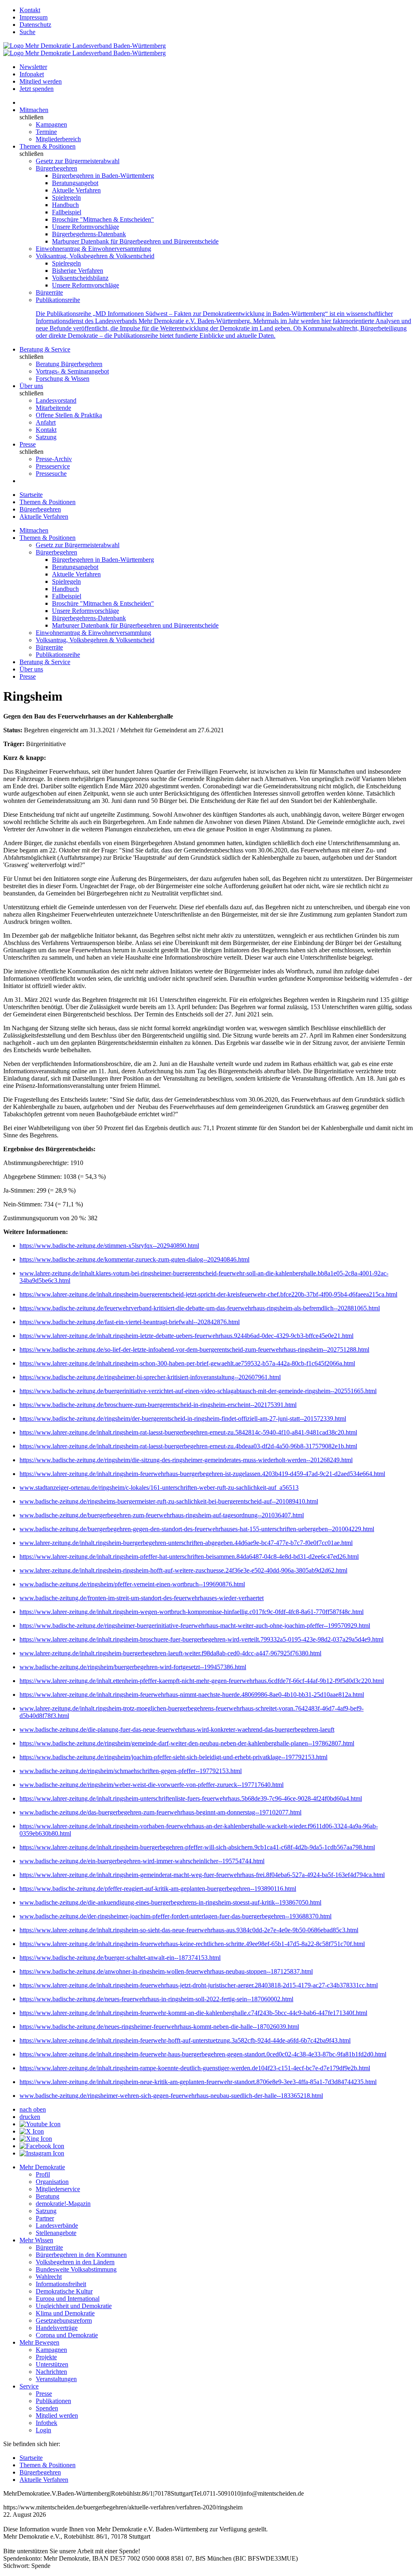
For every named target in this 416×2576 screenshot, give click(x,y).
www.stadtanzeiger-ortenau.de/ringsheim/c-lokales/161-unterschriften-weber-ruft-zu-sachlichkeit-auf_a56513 (159, 1488)
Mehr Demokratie (42, 2167)
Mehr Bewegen (39, 2342)
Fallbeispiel (67, 212)
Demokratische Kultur (64, 2291)
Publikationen (53, 2401)
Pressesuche (51, 474)
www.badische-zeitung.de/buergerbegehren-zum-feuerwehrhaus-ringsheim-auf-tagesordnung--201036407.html (162, 1515)
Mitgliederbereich (58, 139)
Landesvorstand (56, 400)
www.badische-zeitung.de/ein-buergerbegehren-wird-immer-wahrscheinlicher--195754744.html (142, 1861)
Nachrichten (51, 2372)
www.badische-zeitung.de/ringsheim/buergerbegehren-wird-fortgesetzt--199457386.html (133, 1667)
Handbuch (65, 205)
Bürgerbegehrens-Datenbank (89, 234)
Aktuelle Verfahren (76, 190)
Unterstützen (52, 2364)
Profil (43, 2174)
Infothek (47, 2423)
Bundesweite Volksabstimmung (76, 2269)
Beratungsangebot (75, 183)
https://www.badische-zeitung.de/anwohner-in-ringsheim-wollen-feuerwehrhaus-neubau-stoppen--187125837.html (166, 1971)
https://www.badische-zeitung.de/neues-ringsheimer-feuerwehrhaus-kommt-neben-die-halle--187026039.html (159, 2027)
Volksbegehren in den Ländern (75, 2262)
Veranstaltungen (56, 2379)
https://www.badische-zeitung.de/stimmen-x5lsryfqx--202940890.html (109, 1246)
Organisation (52, 2182)
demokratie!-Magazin (63, 2204)
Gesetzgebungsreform (64, 2320)
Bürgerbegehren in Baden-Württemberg (103, 176)
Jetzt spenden (37, 89)
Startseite (31, 495)
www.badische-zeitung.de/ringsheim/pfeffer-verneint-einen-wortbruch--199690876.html (132, 1584)
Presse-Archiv (54, 459)
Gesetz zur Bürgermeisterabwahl (78, 161)
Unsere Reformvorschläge (86, 227)
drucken (30, 2117)
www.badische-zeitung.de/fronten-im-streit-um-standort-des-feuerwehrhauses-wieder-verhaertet (142, 1598)
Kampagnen (51, 124)
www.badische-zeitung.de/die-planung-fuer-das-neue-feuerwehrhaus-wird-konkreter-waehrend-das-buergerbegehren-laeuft (177, 1729)
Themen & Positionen (48, 146)
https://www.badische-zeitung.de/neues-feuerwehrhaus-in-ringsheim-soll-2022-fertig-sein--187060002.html (156, 1999)
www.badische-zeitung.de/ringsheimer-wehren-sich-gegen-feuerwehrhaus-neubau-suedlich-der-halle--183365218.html (171, 2096)
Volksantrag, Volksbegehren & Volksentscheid (95, 256)
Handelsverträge (57, 2328)
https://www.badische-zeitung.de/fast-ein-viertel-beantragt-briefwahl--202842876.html (130, 1322)
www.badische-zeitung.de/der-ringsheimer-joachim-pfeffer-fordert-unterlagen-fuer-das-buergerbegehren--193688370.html (175, 1916)
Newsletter (33, 67)
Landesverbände (57, 2225)
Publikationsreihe (58, 300)
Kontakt (30, 10)
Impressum (34, 17)
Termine (46, 132)
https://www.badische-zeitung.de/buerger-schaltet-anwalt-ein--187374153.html (120, 1958)
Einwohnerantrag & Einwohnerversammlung (93, 249)
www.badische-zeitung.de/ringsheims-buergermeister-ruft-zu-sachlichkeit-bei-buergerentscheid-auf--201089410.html (169, 1501)
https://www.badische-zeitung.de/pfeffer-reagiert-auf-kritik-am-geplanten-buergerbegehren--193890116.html (158, 1889)
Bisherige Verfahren (78, 271)
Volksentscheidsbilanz (80, 278)
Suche (27, 32)
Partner (45, 2218)
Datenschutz (35, 25)
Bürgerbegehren (56, 168)
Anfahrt (46, 422)
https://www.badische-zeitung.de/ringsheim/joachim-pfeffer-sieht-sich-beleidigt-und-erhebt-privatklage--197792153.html (173, 1757)
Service (29, 2386)
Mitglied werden (41, 81)
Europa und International (68, 2299)
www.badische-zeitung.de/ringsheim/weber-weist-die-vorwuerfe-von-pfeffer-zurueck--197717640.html (152, 1785)
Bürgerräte (49, 292)
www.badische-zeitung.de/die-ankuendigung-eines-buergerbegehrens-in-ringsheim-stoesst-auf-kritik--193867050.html (170, 1902)
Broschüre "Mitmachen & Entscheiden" (103, 219)
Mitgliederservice (58, 2189)
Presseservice (53, 466)
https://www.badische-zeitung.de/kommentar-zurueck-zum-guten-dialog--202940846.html (134, 1259)
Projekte (46, 2357)
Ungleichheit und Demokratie (74, 2306)
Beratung (48, 2196)
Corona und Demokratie (67, 2335)
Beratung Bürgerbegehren (69, 364)
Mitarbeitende (53, 408)
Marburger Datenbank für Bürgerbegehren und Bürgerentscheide (135, 241)
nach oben (33, 2109)
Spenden (47, 2408)
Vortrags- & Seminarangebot (72, 371)
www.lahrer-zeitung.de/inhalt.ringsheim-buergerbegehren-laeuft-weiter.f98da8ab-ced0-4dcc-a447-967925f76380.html (170, 1653)
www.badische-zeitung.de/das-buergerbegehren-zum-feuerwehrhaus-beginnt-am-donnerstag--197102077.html (160, 1812)
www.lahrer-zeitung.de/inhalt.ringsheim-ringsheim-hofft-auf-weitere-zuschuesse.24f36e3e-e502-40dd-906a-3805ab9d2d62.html (183, 1570)
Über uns (31, 386)
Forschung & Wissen (63, 379)
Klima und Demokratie (65, 2313)
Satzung (46, 437)
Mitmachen (34, 110)
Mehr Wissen (36, 2240)
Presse (28, 444)
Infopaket (32, 74)
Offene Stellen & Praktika (69, 415)
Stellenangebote (56, 2233)
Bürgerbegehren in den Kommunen (81, 2255)
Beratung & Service (45, 349)
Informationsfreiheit (61, 2284)
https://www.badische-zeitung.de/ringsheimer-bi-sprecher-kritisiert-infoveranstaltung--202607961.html (150, 1377)
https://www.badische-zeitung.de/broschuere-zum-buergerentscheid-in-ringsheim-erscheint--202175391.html (158, 1405)
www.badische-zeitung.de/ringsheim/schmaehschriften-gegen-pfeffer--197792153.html (131, 1771)
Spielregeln (66, 197)
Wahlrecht (49, 2277)
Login (43, 2430)
